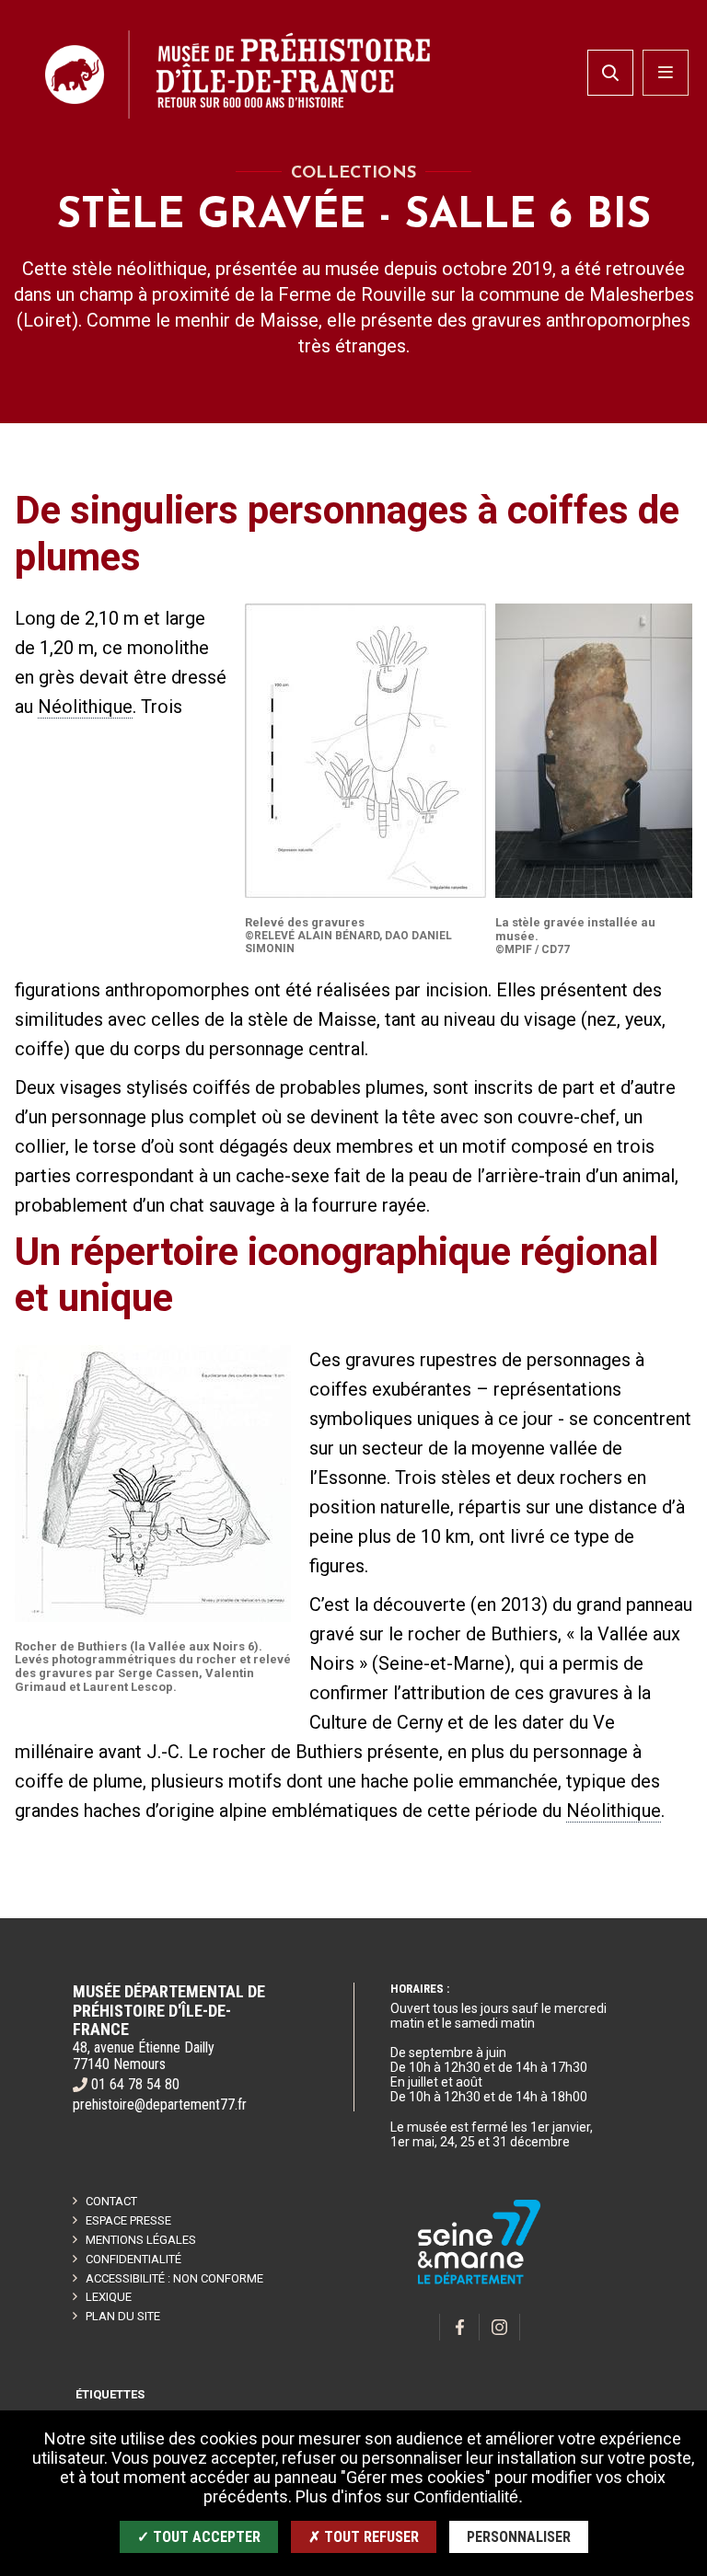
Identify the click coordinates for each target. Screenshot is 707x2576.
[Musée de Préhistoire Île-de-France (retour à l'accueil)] (238, 75)
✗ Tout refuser (364, 2537)
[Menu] (666, 73)
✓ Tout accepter (199, 2537)
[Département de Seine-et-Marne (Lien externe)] (480, 2281)
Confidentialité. (468, 2497)
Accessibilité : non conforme (174, 2278)
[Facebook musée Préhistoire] (459, 2327)
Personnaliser (519, 2537)
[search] (610, 73)
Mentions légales (141, 2240)
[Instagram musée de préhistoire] (500, 2327)
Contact (111, 2201)
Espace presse (128, 2220)
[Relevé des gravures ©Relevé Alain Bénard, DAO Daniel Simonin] (365, 751)
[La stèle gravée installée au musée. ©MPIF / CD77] (594, 751)
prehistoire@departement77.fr (160, 2104)
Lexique (109, 2297)
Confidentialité (133, 2259)
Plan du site (123, 2316)
